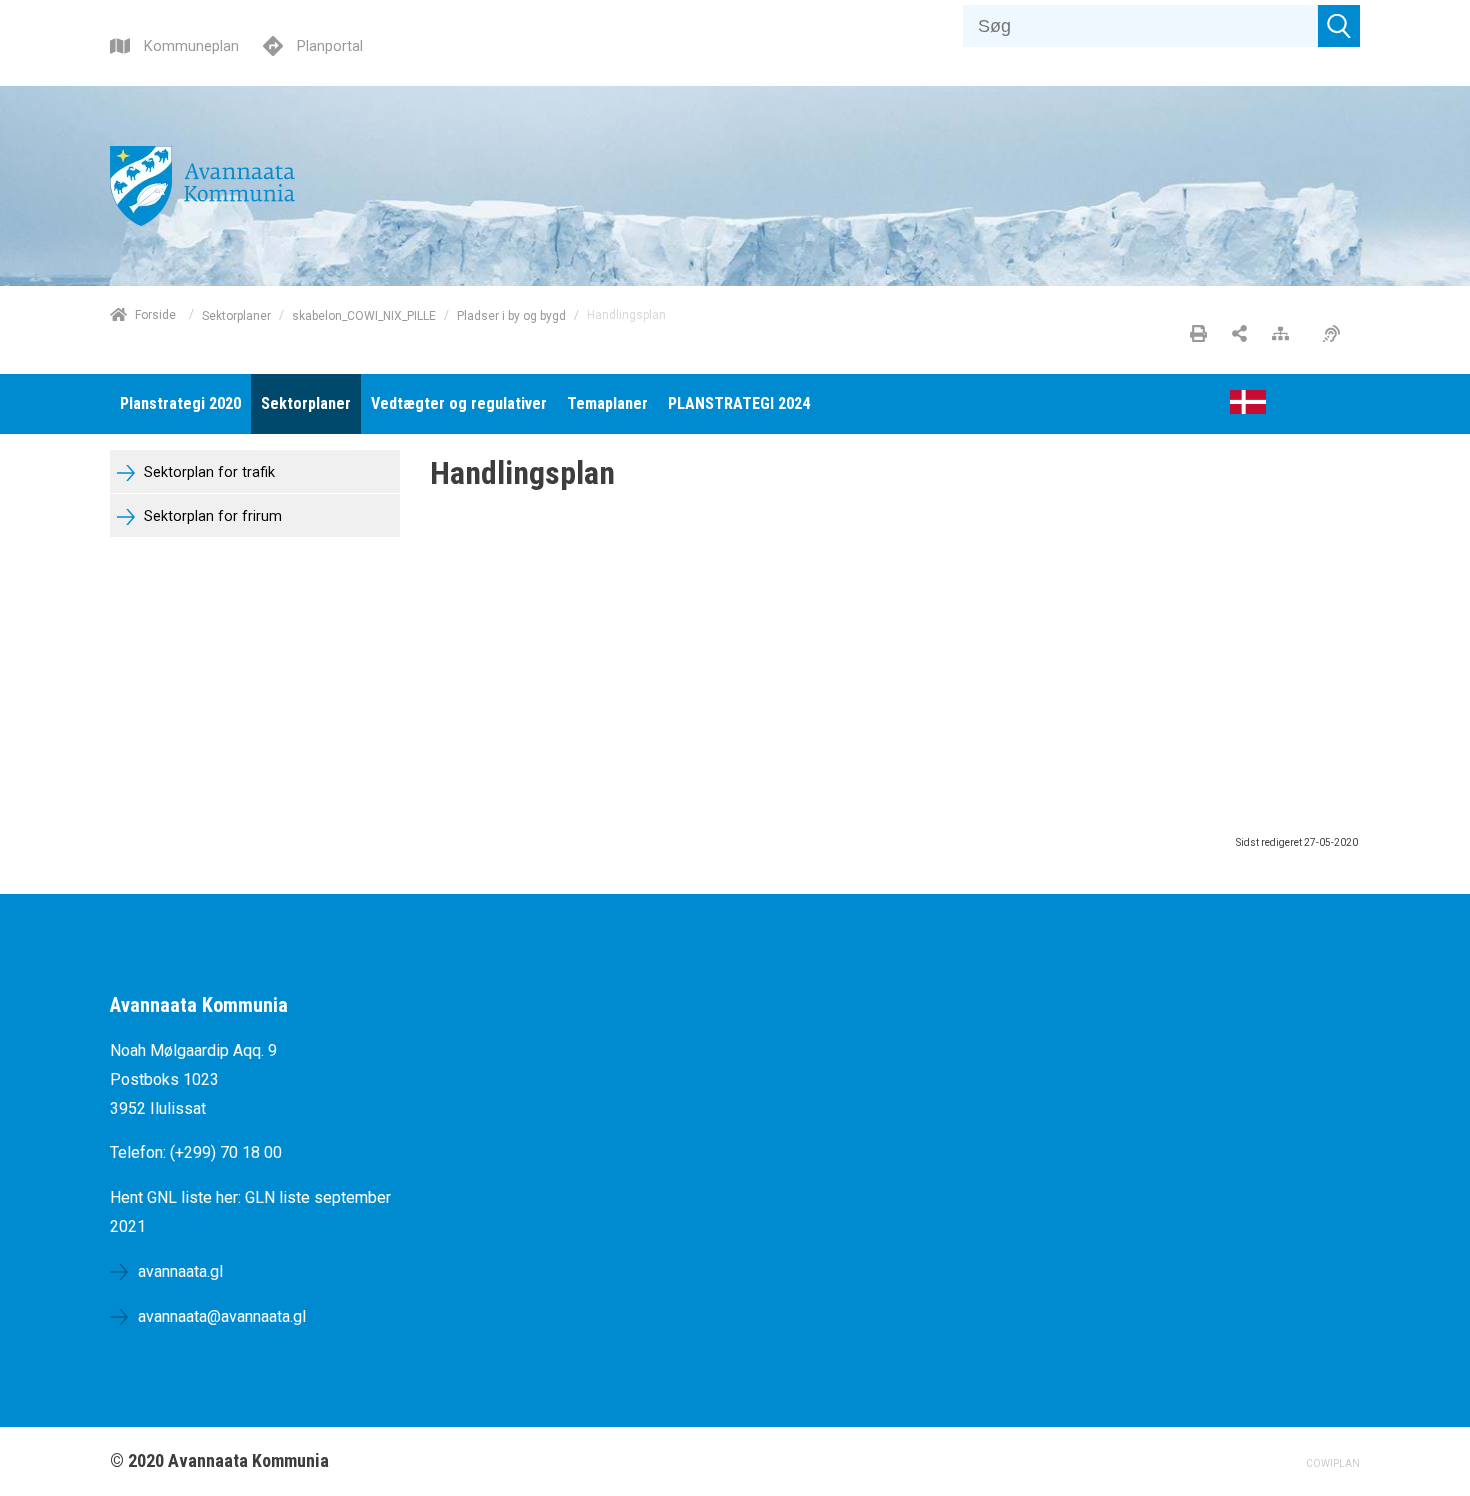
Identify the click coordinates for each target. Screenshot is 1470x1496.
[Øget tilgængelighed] (1336, 335)
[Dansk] (1248, 408)
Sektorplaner (236, 315)
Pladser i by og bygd (511, 315)
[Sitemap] (1285, 335)
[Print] (1198, 335)
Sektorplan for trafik (207, 472)
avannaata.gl (180, 1271)
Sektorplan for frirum (211, 516)
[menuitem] (180, 404)
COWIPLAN (1333, 1463)
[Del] (1239, 335)
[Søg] (1339, 26)
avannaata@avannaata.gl (222, 1316)
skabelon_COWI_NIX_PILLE (364, 315)
